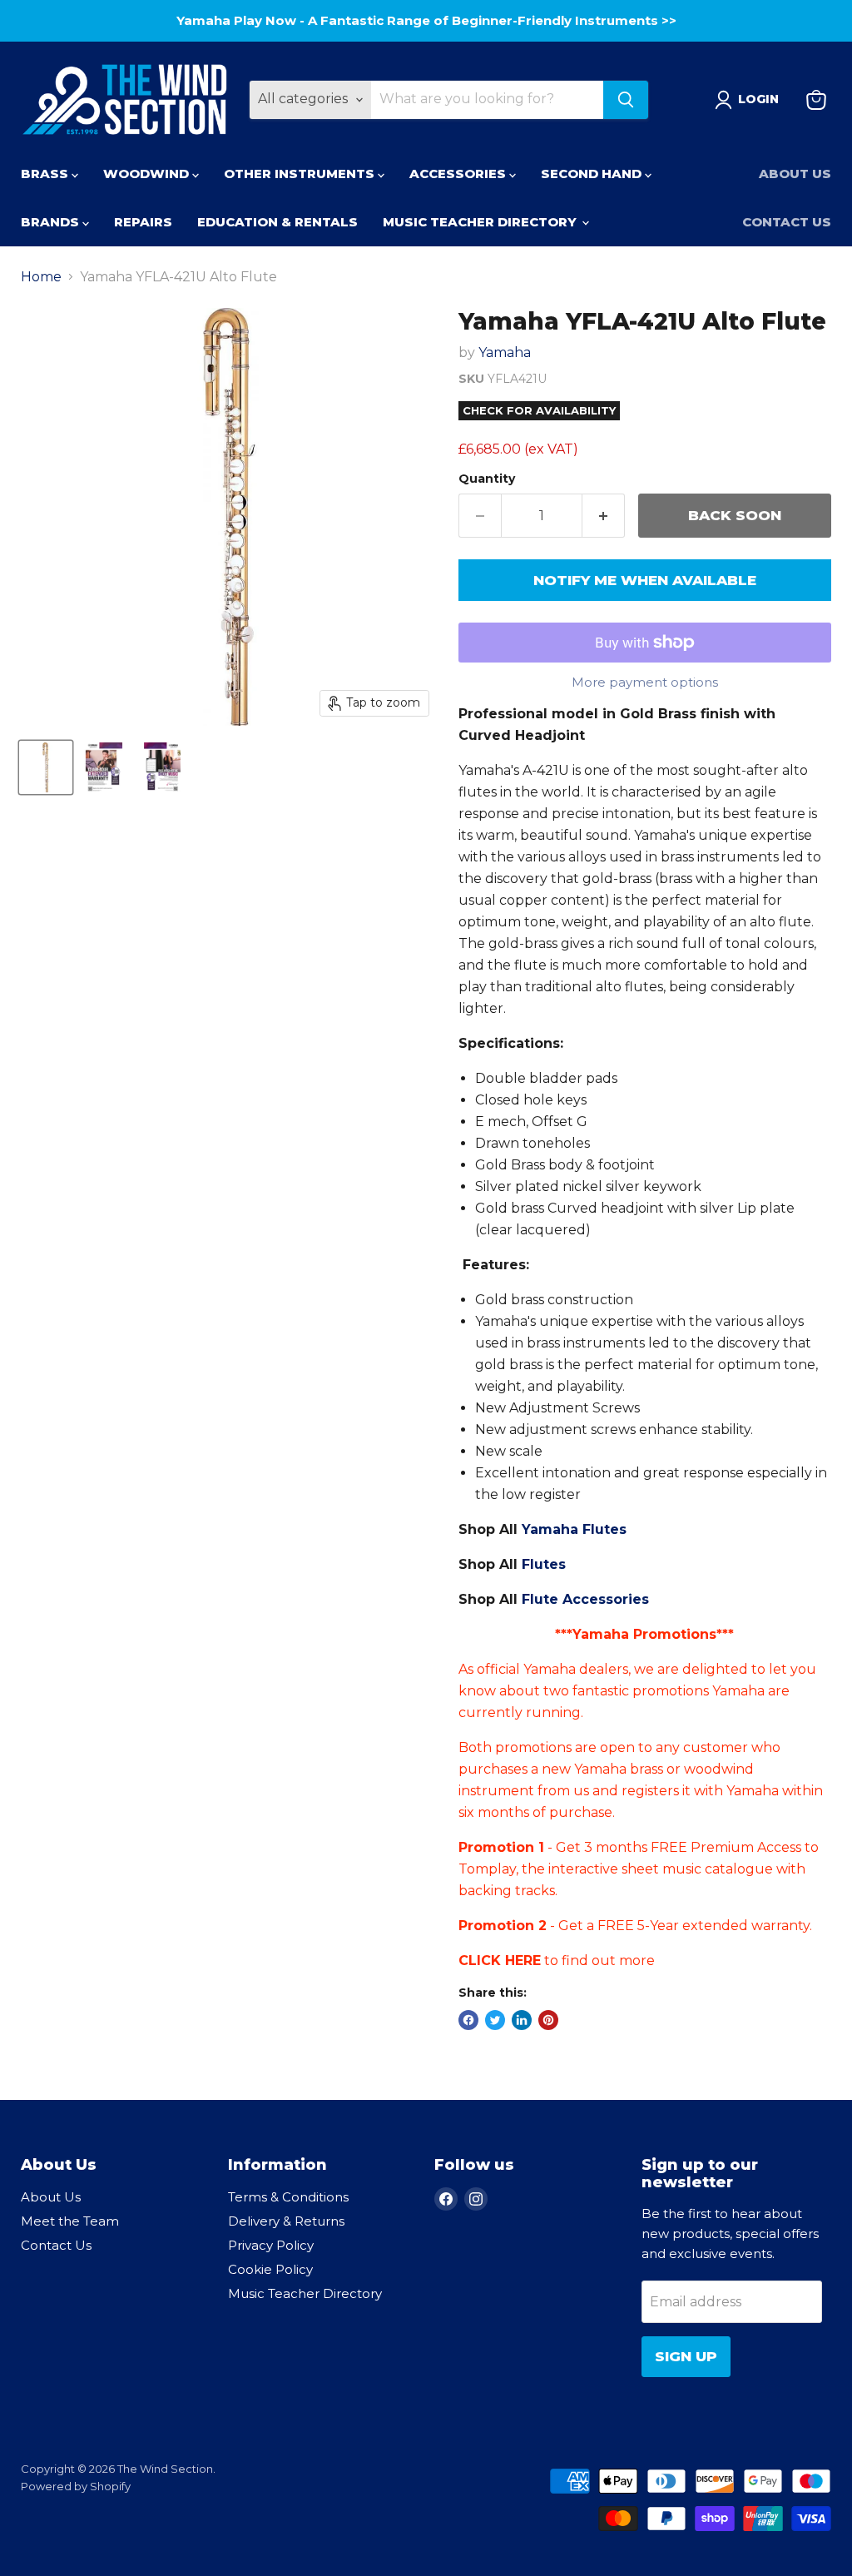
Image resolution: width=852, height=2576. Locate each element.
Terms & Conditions (288, 2197)
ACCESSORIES (459, 174)
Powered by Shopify (76, 2486)
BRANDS (52, 222)
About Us (795, 174)
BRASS (46, 174)
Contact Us (787, 222)
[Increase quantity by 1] (604, 516)
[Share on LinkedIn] (522, 2020)
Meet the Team (70, 2221)
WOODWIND (148, 174)
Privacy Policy (271, 2245)
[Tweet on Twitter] (495, 2020)
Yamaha (505, 352)
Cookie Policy (270, 2269)
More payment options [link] (645, 682)
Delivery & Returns (286, 2221)
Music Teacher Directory (305, 2293)
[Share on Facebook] (468, 2020)
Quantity (487, 479)
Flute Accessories (585, 1599)
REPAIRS (143, 222)
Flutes (544, 1564)
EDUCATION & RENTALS (277, 222)
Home (41, 277)
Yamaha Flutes (574, 1529)
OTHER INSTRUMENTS (301, 174)
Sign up (686, 2356)
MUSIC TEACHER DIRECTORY (481, 222)
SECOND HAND (593, 174)
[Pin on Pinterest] (548, 2020)
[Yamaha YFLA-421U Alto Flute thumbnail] (46, 767)
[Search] (626, 100)
